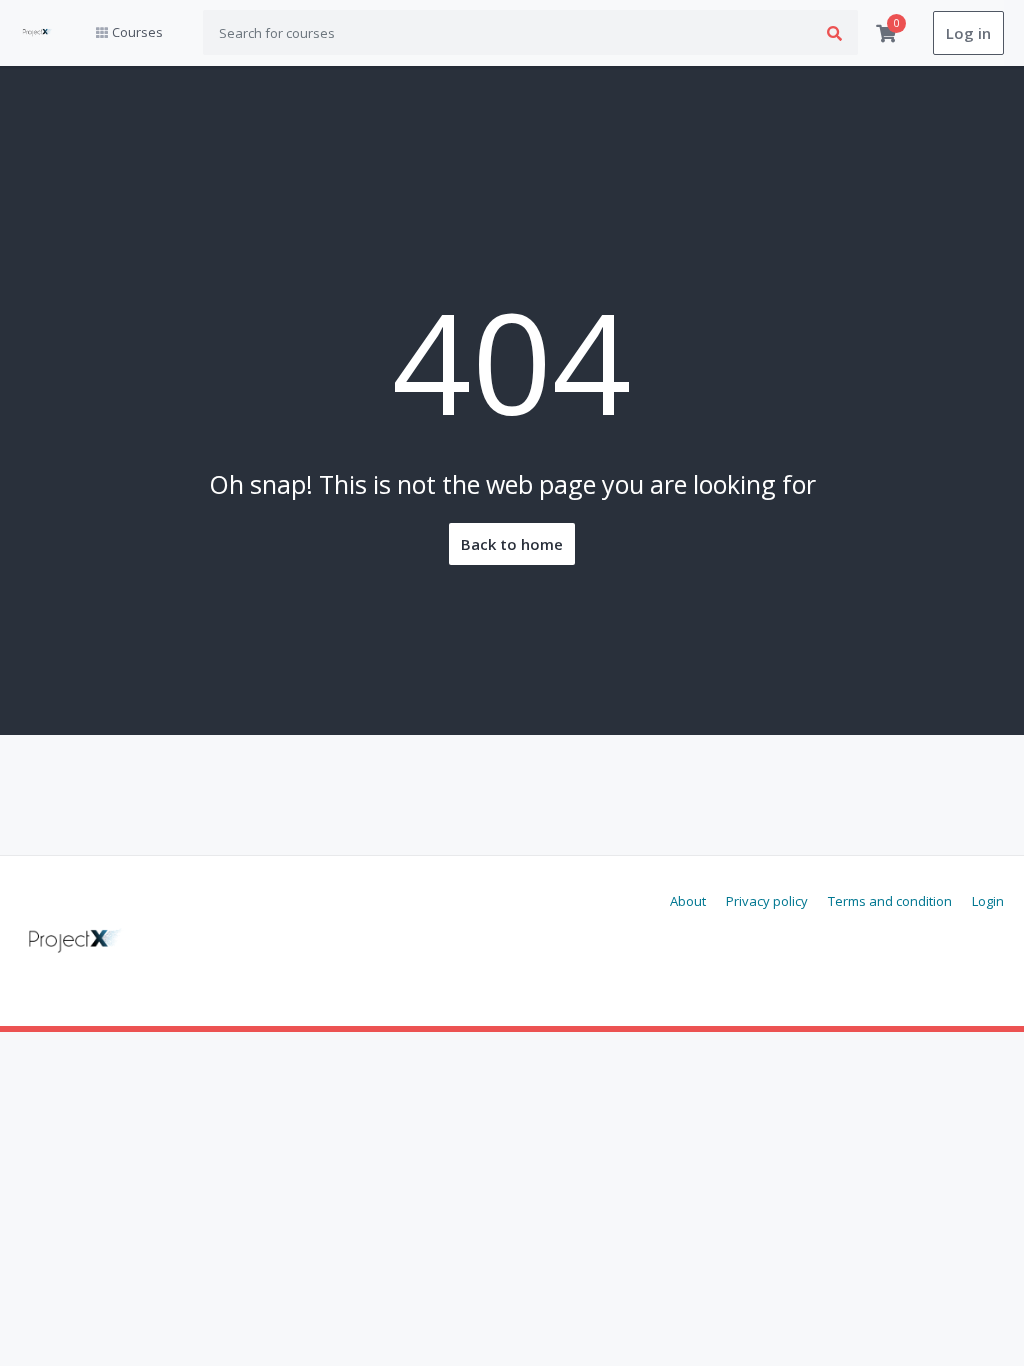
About (688, 901)
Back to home (512, 544)
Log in (968, 33)
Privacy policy (767, 901)
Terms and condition (890, 901)
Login (988, 901)
